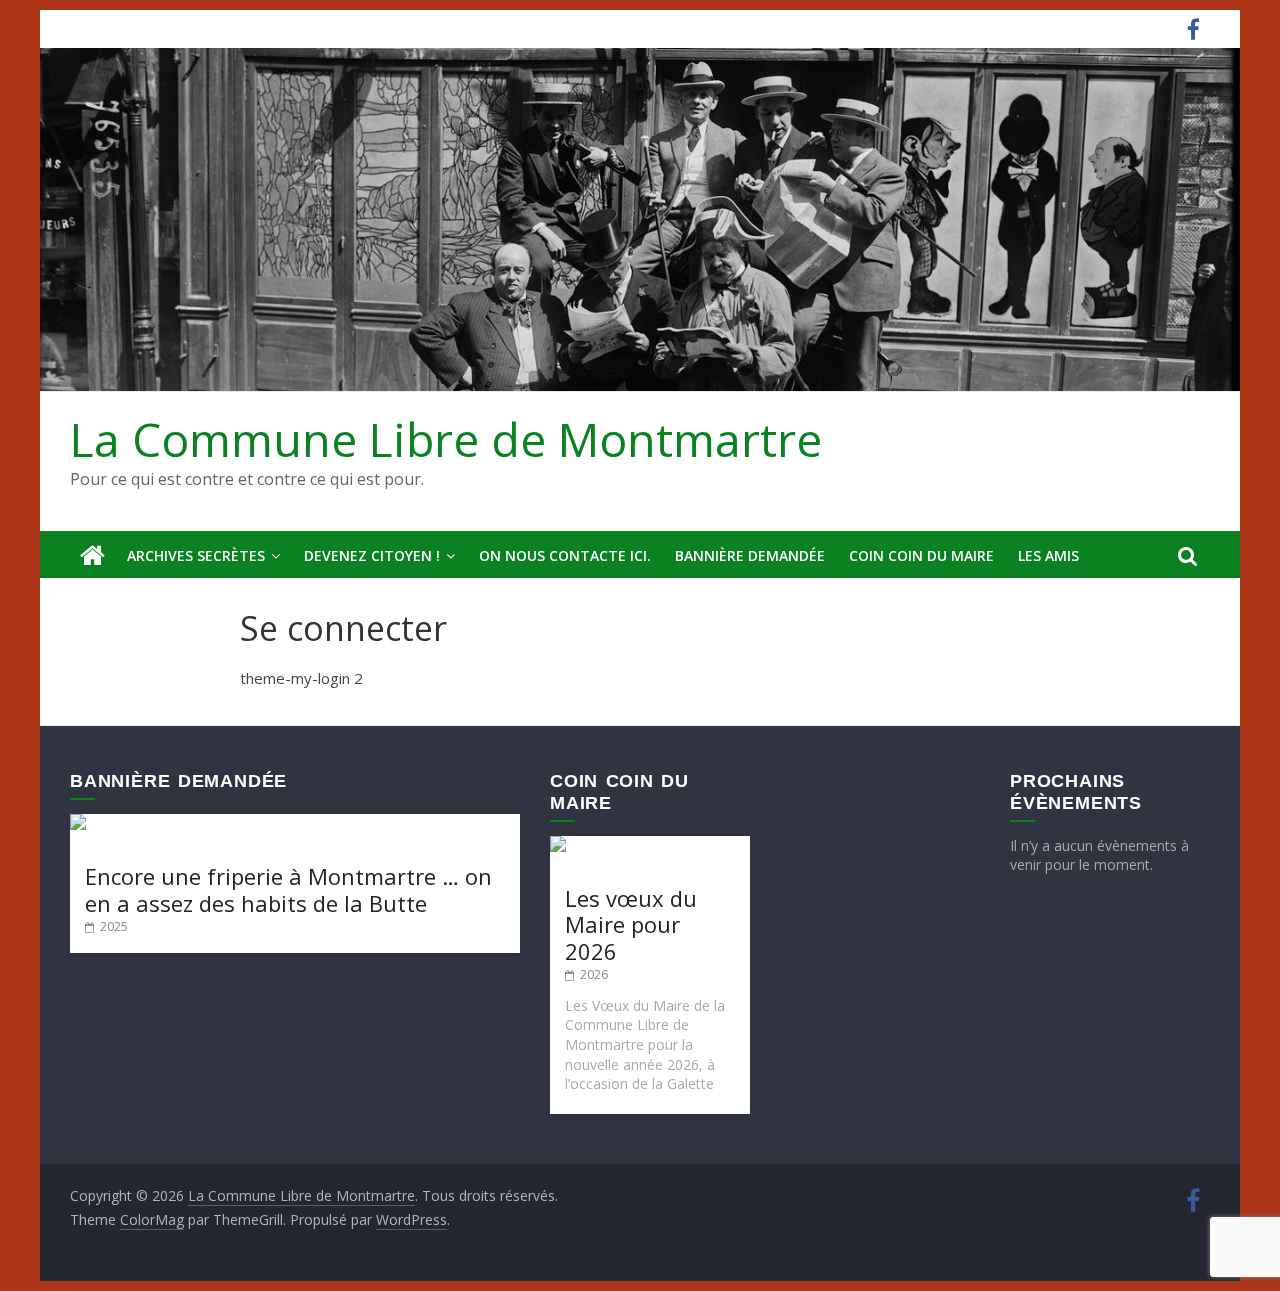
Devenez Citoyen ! (372, 555)
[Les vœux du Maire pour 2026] (650, 845)
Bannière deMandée (750, 555)
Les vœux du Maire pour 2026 (631, 924)
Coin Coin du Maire (921, 555)
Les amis (1048, 555)
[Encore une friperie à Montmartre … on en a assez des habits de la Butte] (295, 823)
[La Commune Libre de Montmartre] (92, 556)
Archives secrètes (196, 555)
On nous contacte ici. (565, 555)
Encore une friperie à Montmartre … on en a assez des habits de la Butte (288, 889)
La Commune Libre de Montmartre (446, 439)
